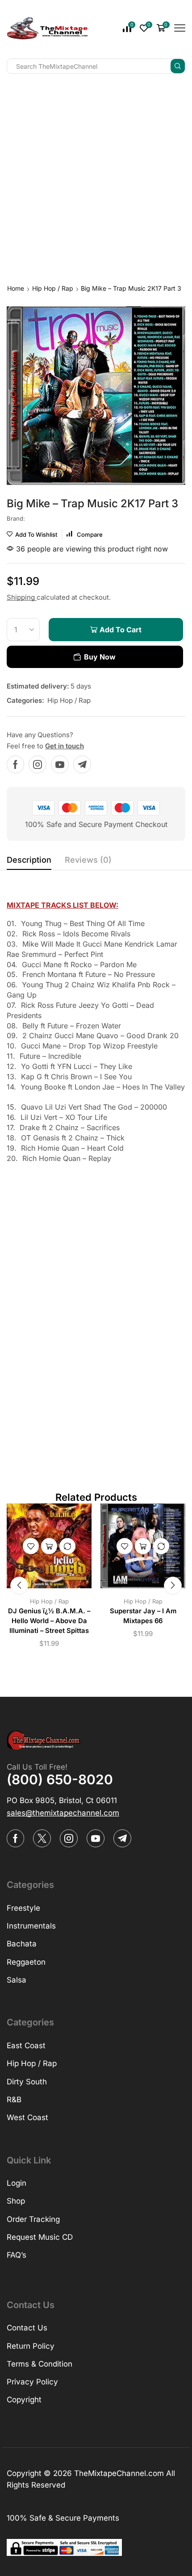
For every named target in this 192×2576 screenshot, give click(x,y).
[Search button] (178, 66)
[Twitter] (42, 1838)
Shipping (22, 597)
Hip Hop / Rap (53, 288)
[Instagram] (38, 764)
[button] (19, 1586)
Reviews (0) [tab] (88, 860)
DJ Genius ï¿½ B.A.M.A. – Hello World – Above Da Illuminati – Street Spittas (49, 1621)
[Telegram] (82, 764)
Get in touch (65, 746)
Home (16, 288)
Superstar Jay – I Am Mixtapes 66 (143, 1616)
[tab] (29, 862)
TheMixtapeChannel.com (119, 2473)
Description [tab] (29, 860)
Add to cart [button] (49, 1546)
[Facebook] (15, 764)
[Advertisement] (96, 177)
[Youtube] (60, 764)
